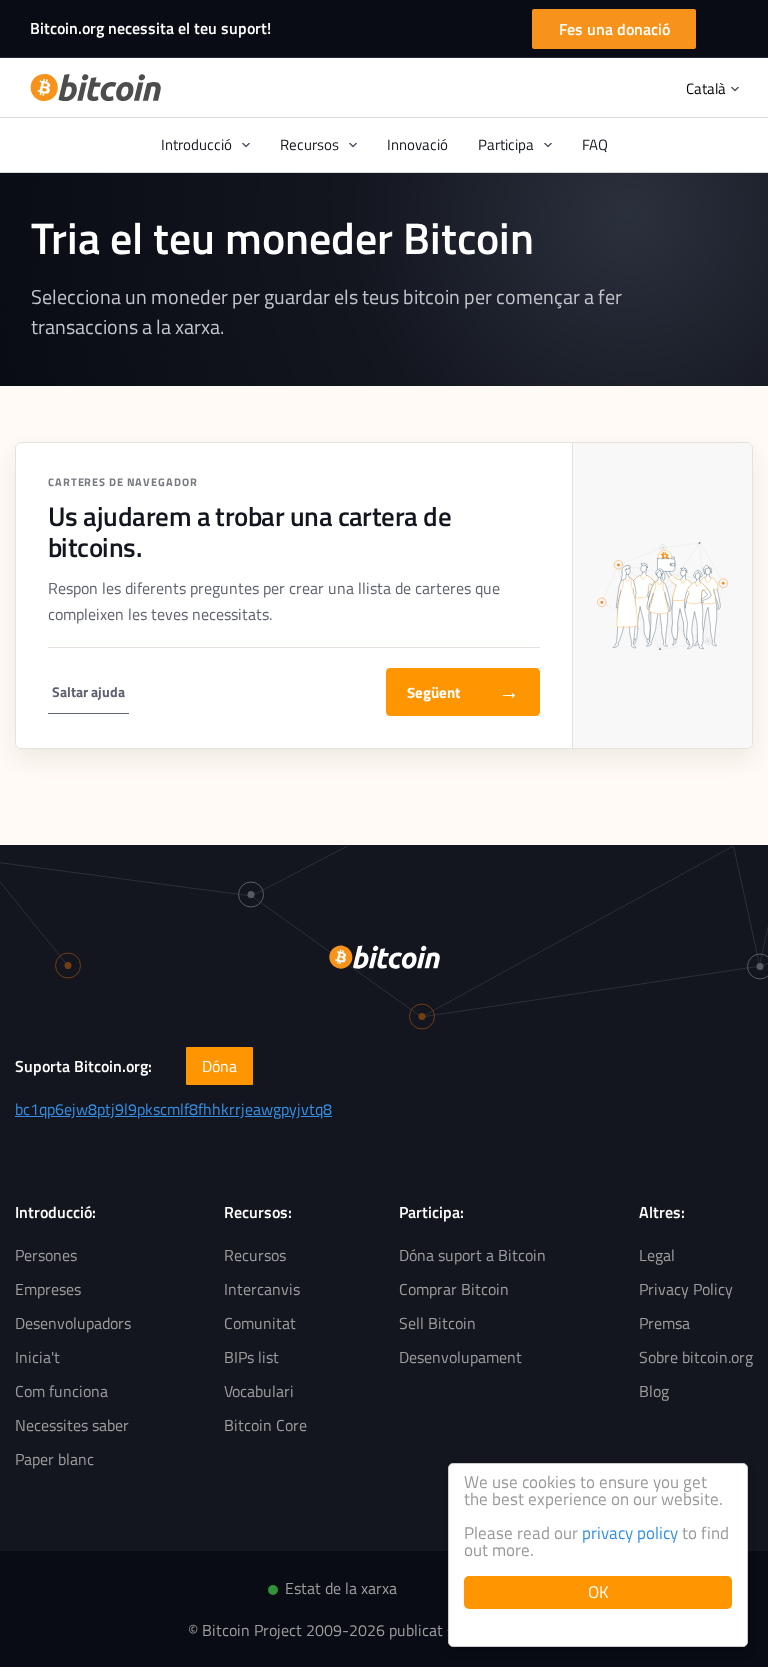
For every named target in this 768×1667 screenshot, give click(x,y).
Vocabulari (259, 1391)
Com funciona (61, 1391)
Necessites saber (72, 1425)
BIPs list (251, 1357)
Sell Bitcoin (437, 1323)
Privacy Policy (686, 1289)
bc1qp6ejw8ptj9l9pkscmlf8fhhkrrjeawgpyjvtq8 (173, 1109)
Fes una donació (614, 29)
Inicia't (37, 1357)
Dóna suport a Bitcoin (472, 1255)
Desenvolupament (460, 1357)
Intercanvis (262, 1289)
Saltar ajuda (88, 691)
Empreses (48, 1289)
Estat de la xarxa (341, 1588)
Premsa (664, 1323)
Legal (657, 1255)
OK (598, 1592)
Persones (46, 1255)
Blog (654, 1391)
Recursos (255, 1255)
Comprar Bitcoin (454, 1289)
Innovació (417, 144)
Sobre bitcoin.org (696, 1357)
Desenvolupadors (73, 1323)
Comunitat (260, 1323)
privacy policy (630, 1533)
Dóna (219, 1066)
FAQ (595, 144)
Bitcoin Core (265, 1425)
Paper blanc (54, 1459)
